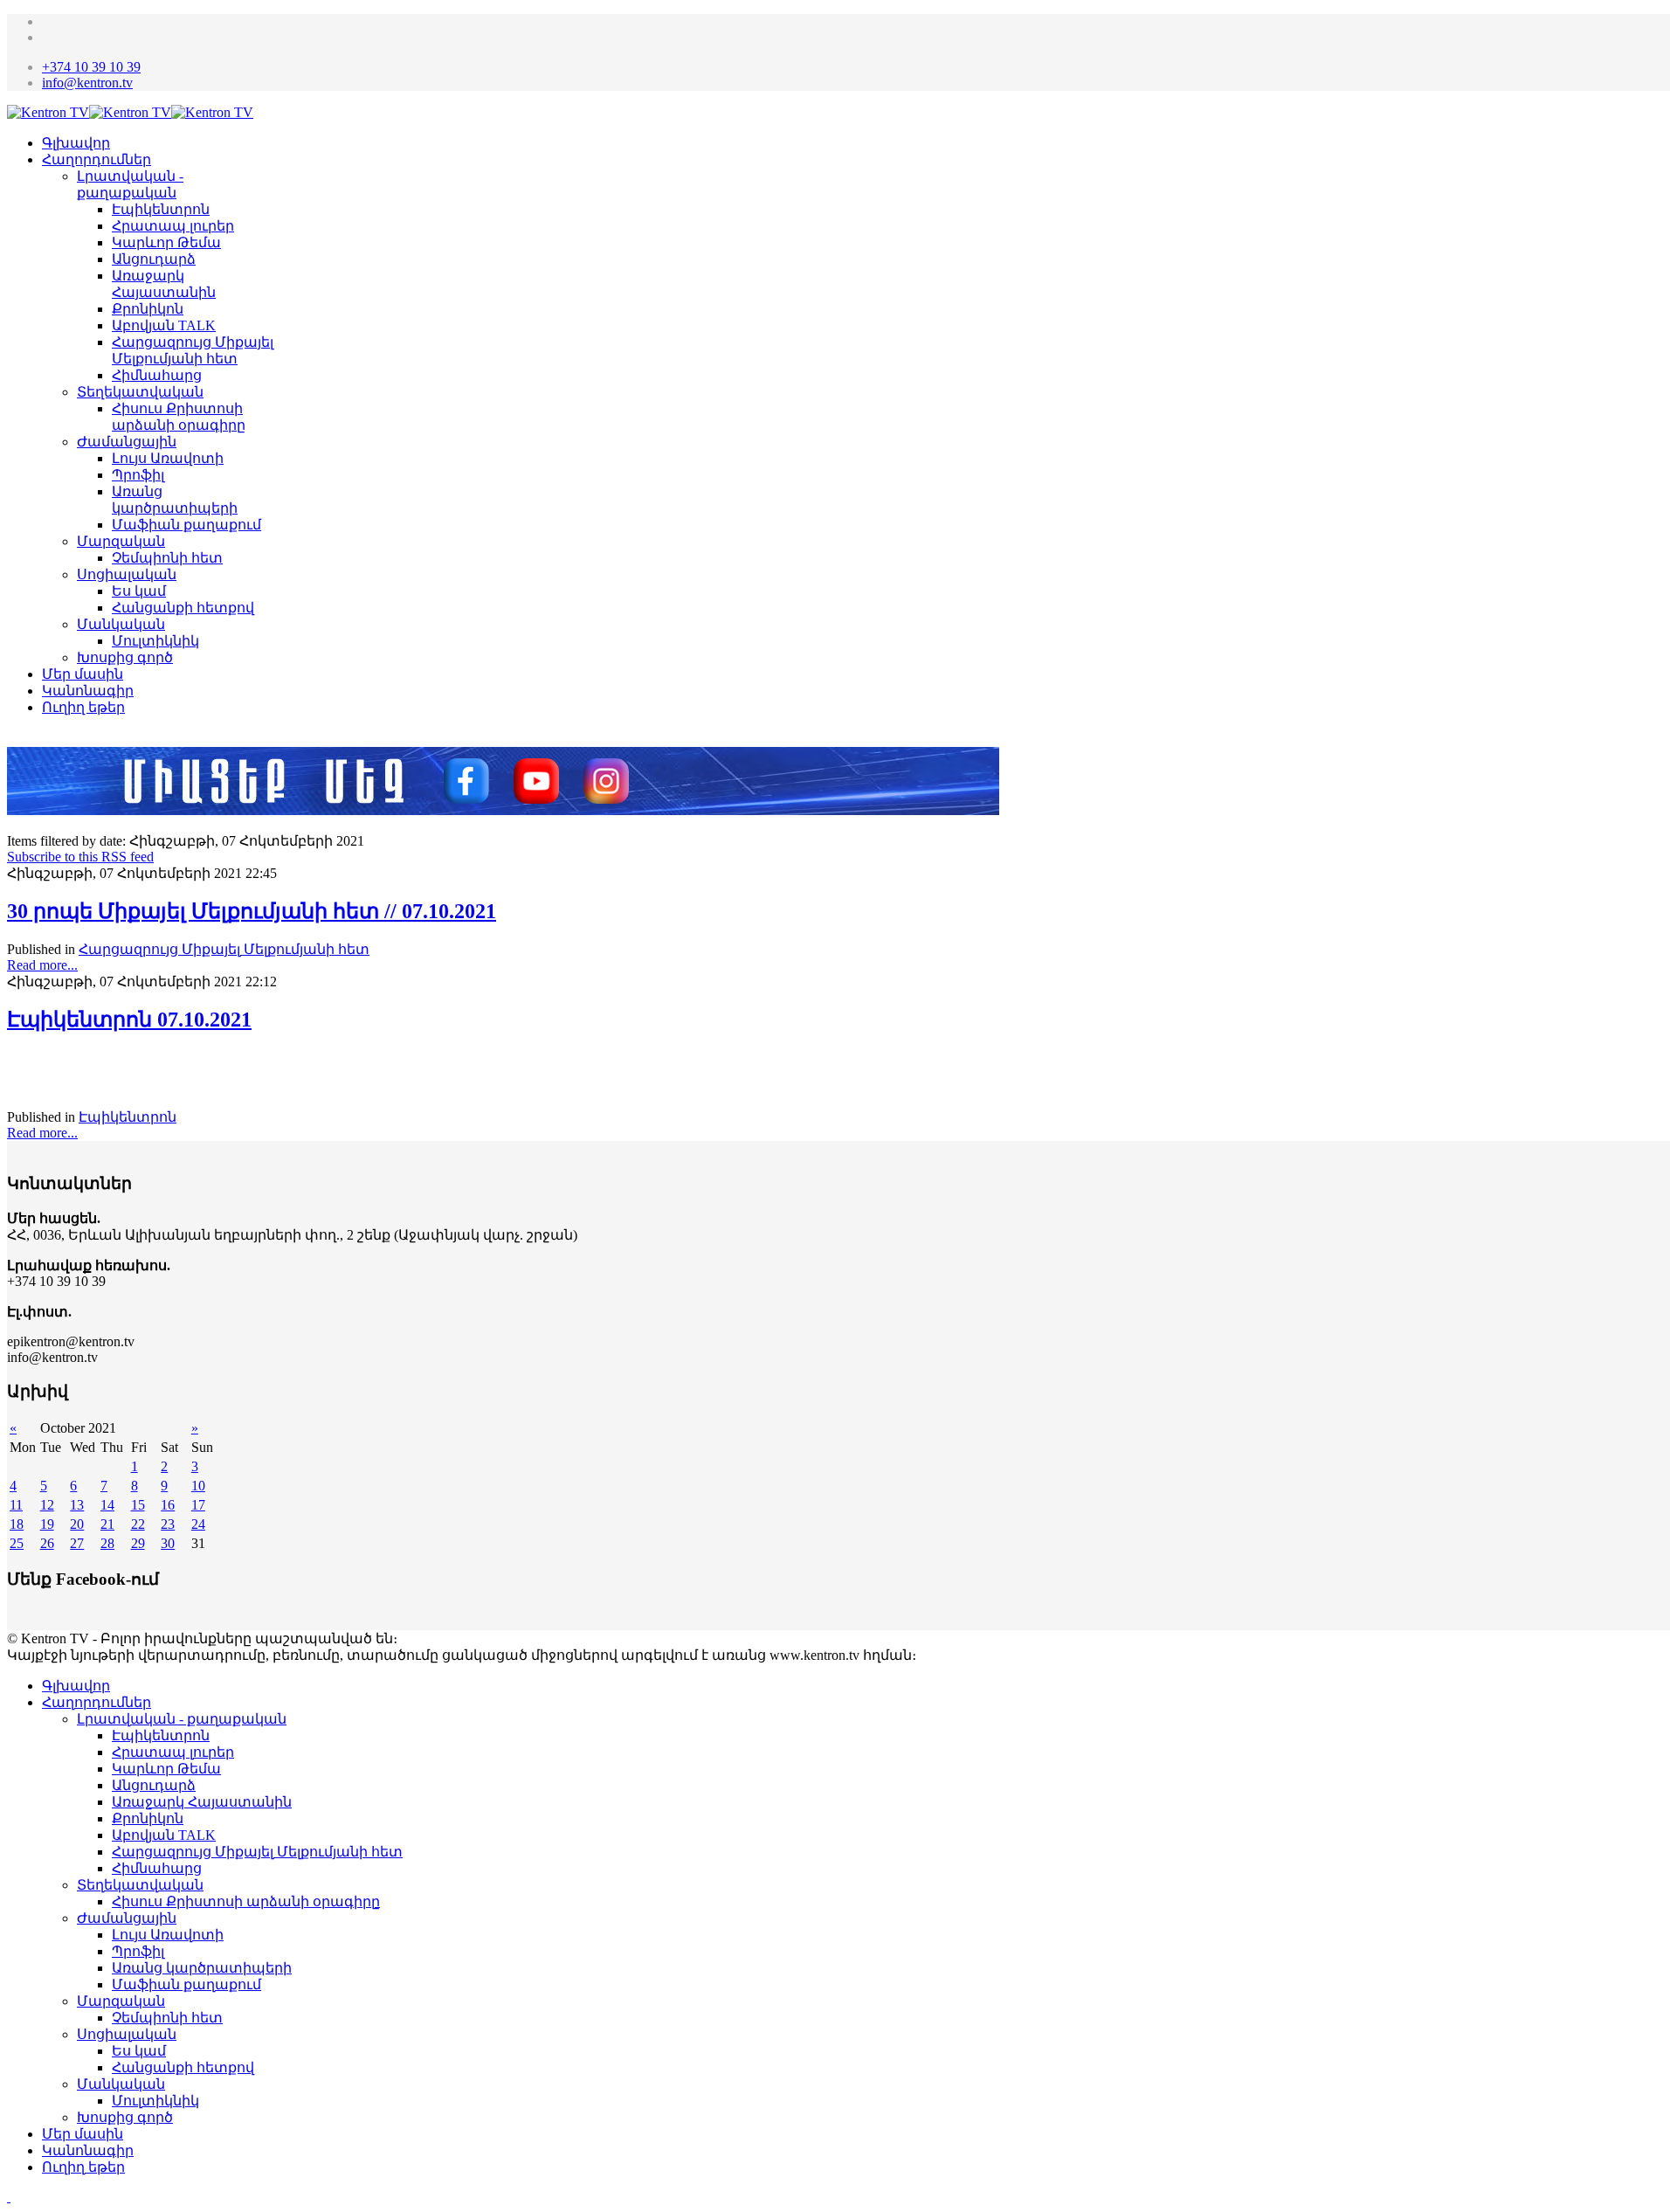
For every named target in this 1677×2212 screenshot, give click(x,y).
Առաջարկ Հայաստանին (202, 1802)
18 (17, 1524)
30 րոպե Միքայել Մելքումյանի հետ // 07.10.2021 (252, 911)
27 (77, 1543)
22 (138, 1524)
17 (198, 1505)
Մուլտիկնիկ (155, 641)
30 (168, 1543)
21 (107, 1524)
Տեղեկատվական (140, 392)
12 (47, 1505)
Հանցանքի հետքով (183, 608)
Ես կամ (139, 591)
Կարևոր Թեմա (166, 242)
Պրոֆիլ (138, 475)
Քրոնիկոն (148, 309)
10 (198, 1486)
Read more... (42, 965)
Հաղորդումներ (97, 159)
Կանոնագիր (88, 691)
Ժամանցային (127, 442)
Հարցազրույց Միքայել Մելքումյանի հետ (224, 949)
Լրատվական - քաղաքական (182, 1719)
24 (198, 1524)
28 (107, 1543)
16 (168, 1505)
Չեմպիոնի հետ (167, 558)
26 (47, 1543)
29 (138, 1543)
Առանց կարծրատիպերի (202, 1968)
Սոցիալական (127, 574)
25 (17, 1543)
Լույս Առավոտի (168, 458)
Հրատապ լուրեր (173, 226)
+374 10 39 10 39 (91, 67)
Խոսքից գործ (125, 657)
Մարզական (121, 541)
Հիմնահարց (157, 375)
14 (107, 1505)
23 (168, 1524)
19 (47, 1524)
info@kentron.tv (87, 83)
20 (77, 1524)
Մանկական (121, 624)
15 (138, 1505)
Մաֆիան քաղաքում (186, 525)
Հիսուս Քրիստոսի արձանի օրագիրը (246, 1901)
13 (77, 1505)
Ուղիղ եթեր (83, 707)
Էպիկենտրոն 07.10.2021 (129, 1020)
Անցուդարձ (154, 259)
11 (16, 1505)
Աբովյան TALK (164, 325)
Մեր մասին (83, 674)
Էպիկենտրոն (161, 209)
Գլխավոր (76, 143)
